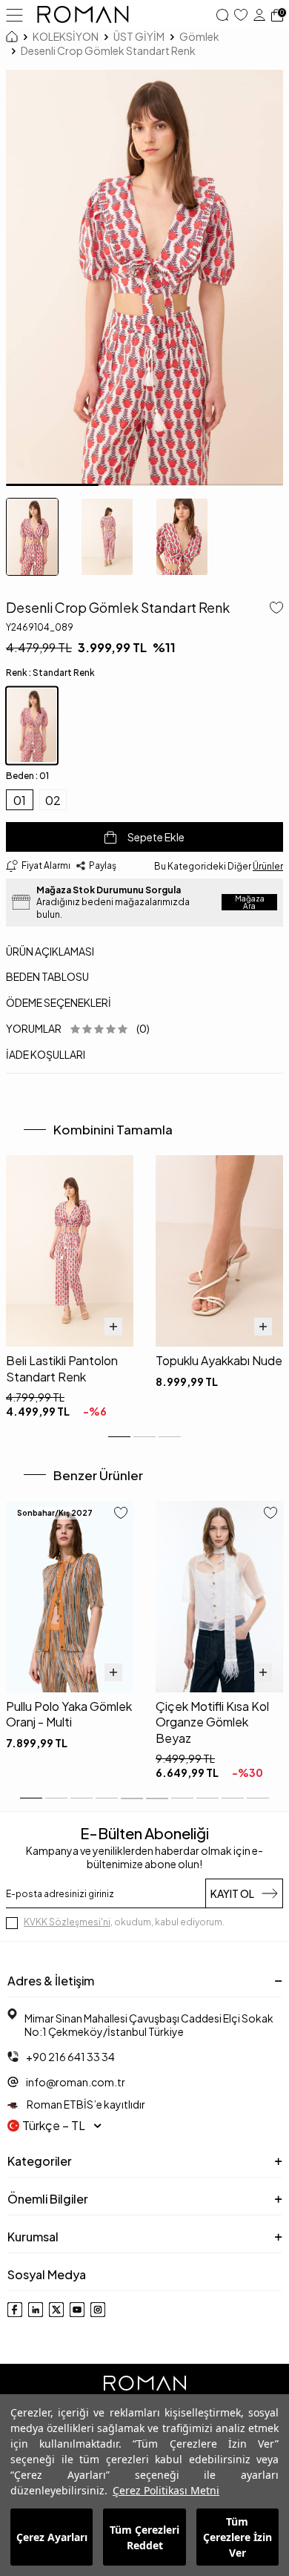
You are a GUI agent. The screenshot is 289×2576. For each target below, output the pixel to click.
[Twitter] (56, 2310)
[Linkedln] (36, 2310)
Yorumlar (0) (78, 1028)
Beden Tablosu (47, 976)
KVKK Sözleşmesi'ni (67, 1922)
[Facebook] (15, 2310)
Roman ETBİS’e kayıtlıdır (85, 2104)
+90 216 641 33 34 (70, 2057)
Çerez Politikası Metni (166, 2490)
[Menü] (14, 14)
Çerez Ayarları (52, 2537)
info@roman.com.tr (76, 2082)
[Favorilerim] (241, 15)
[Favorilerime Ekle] (121, 1514)
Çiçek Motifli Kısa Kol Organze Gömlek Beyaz (212, 1722)
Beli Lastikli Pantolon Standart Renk (62, 1368)
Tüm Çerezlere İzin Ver (237, 2537)
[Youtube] (77, 2310)
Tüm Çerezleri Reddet (144, 2537)
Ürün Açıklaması (50, 951)
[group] (144, 278)
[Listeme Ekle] (273, 609)
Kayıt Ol (232, 1893)
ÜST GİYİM (139, 36)
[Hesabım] (259, 15)
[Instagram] (98, 2310)
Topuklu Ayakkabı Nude (219, 1360)
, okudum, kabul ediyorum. (124, 1922)
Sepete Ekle (156, 837)
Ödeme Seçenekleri (59, 1002)
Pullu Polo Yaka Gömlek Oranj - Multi (69, 1714)
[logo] (83, 15)
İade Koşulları (46, 1054)
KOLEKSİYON (66, 36)
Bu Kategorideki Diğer (219, 866)
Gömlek (199, 36)
